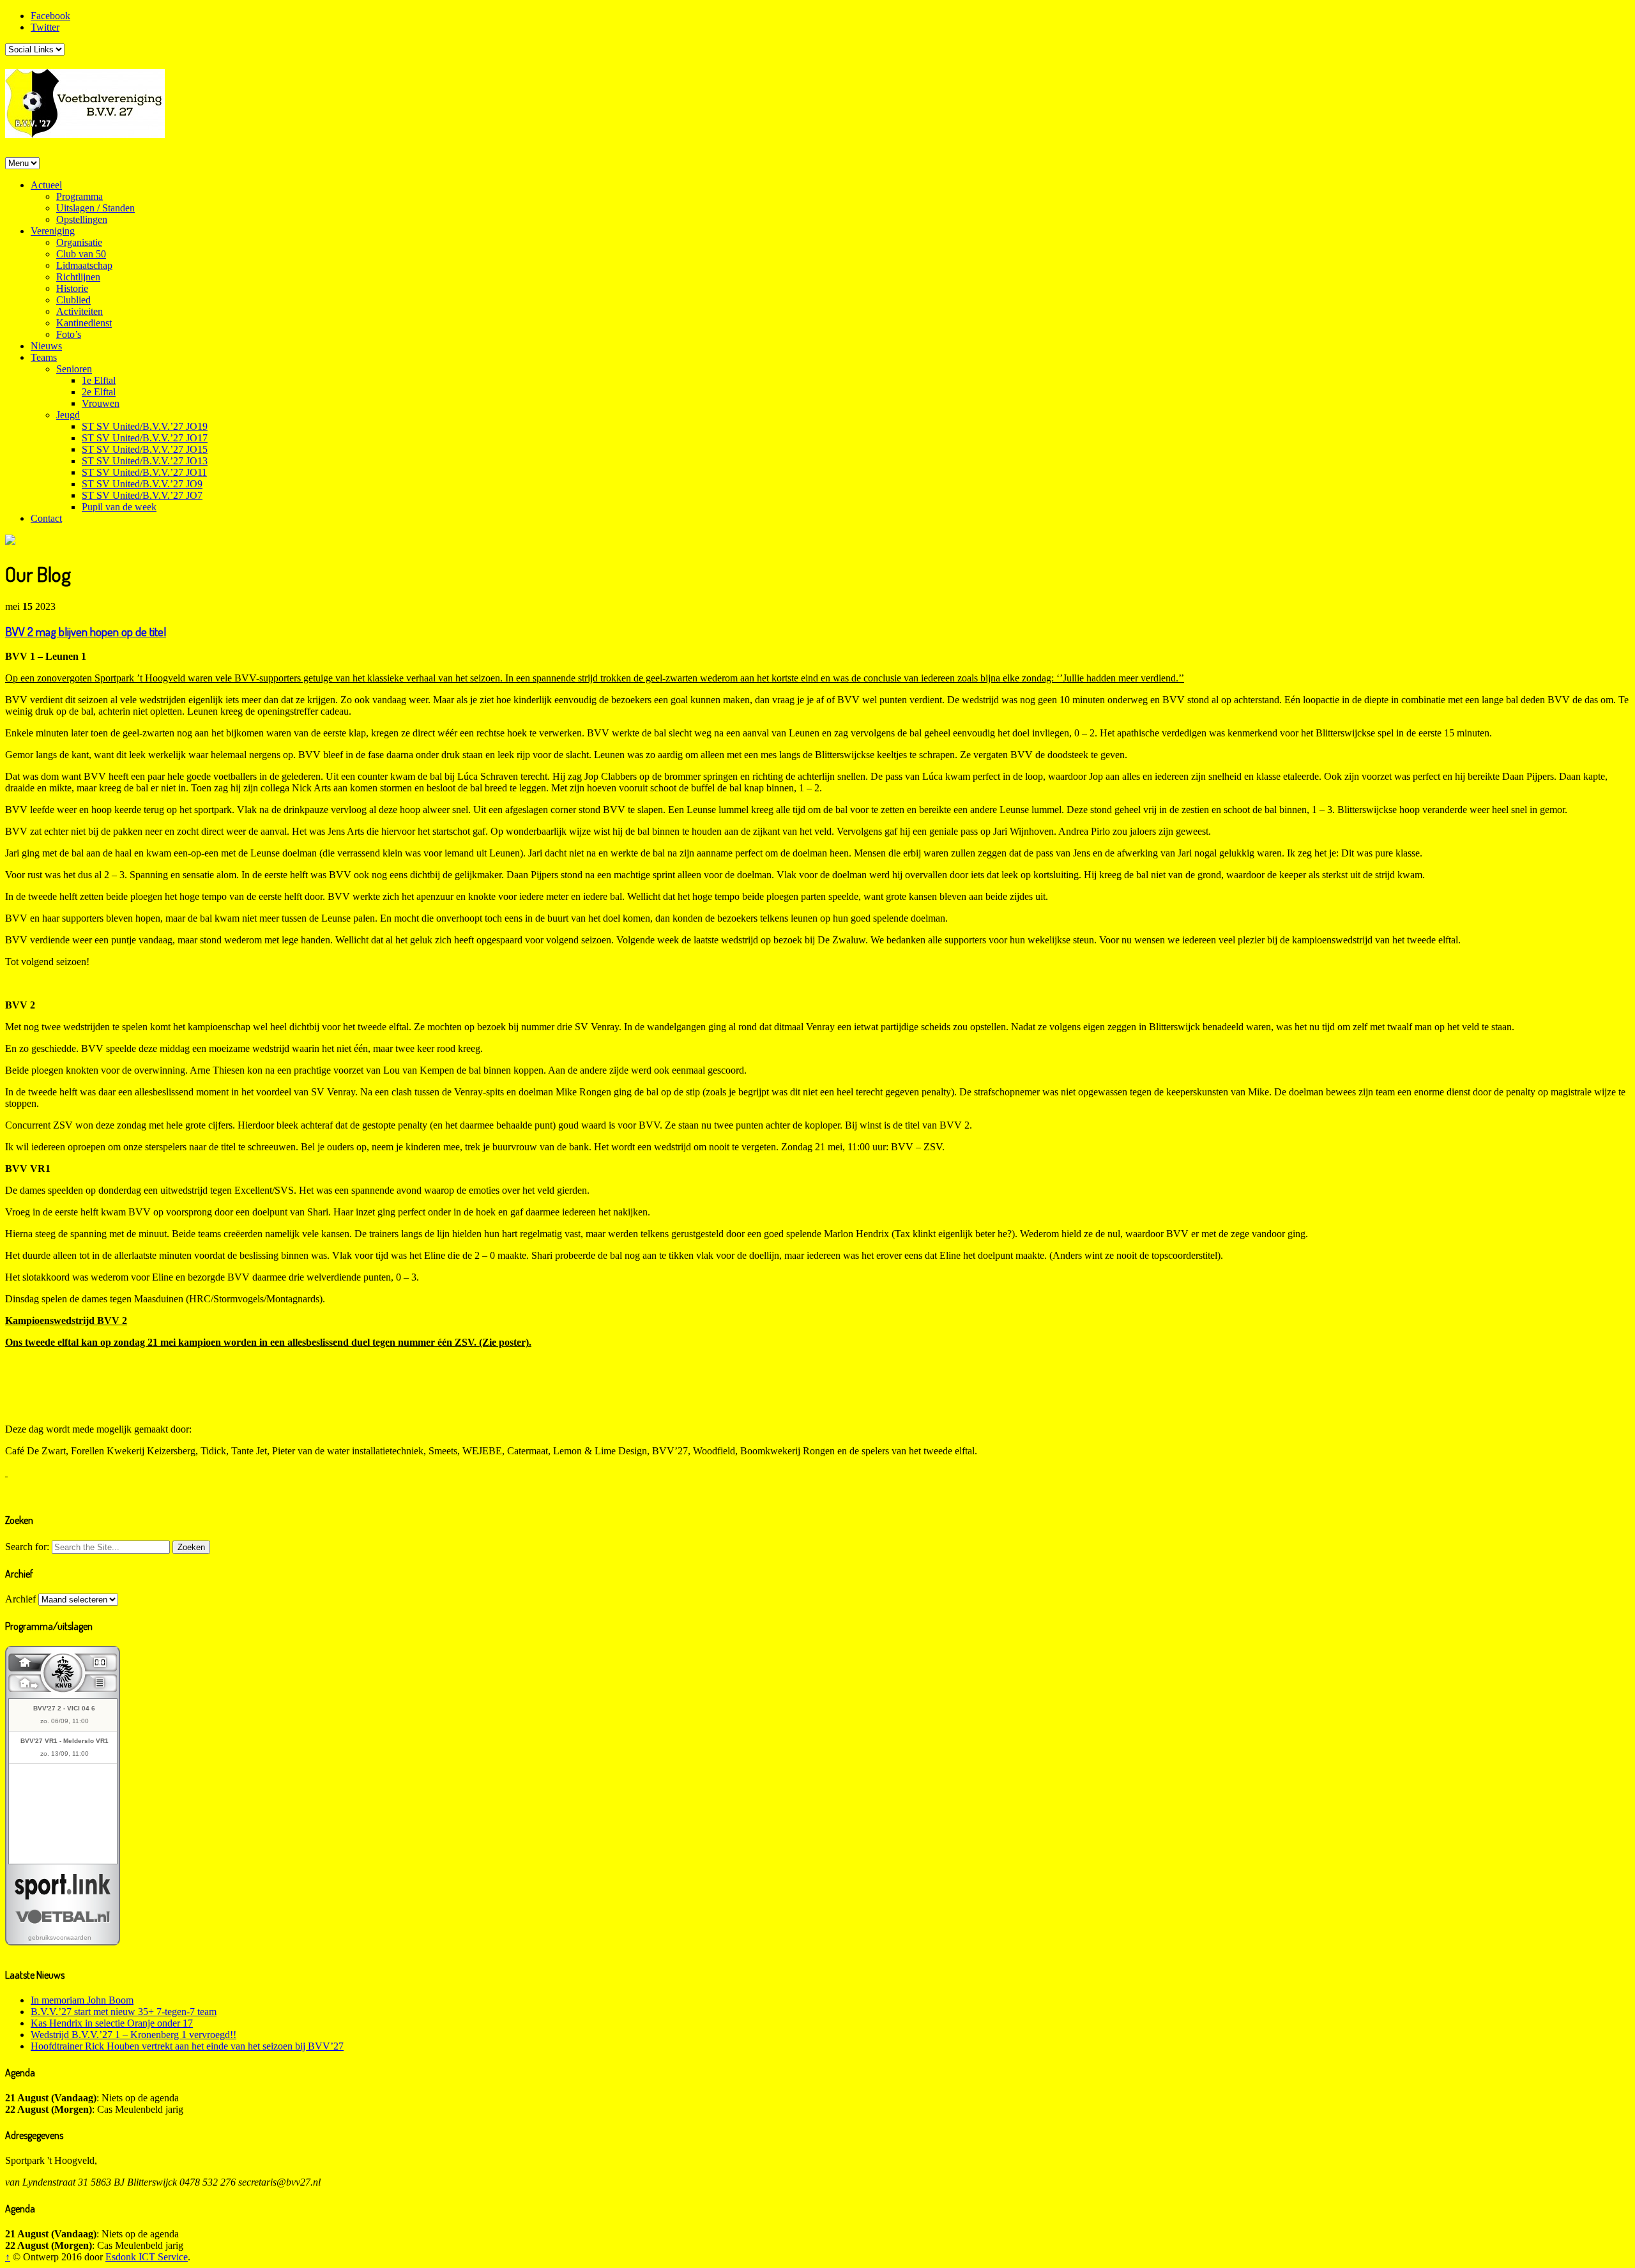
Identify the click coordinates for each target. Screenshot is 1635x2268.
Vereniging (53, 231)
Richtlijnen (78, 277)
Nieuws (46, 346)
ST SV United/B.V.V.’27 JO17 (145, 438)
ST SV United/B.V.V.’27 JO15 (145, 449)
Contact (46, 518)
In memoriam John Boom (82, 2000)
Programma (80, 196)
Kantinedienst (84, 323)
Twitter (45, 27)
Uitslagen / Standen (95, 208)
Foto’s (69, 334)
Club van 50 (81, 254)
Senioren (74, 369)
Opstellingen (82, 219)
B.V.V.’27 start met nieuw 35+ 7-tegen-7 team (124, 2012)
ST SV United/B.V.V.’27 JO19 (145, 426)
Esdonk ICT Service (147, 2257)
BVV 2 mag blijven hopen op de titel (86, 631)
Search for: (27, 1547)
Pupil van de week (119, 507)
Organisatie (79, 242)
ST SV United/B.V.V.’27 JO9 (142, 484)
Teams (44, 357)
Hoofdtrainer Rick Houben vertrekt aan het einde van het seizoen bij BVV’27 (187, 2046)
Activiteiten (80, 311)
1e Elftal (99, 380)
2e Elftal (99, 392)
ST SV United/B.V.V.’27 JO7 (142, 495)
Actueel (46, 185)
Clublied (73, 300)
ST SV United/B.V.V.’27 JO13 (145, 461)
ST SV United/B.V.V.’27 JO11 (144, 472)
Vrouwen (101, 403)
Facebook (50, 16)
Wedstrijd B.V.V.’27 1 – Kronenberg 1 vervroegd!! (133, 2035)
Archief (20, 1599)
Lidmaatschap (84, 265)
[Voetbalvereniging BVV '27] (85, 130)
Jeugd (68, 415)
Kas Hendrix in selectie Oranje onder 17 (112, 2023)
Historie (72, 288)
